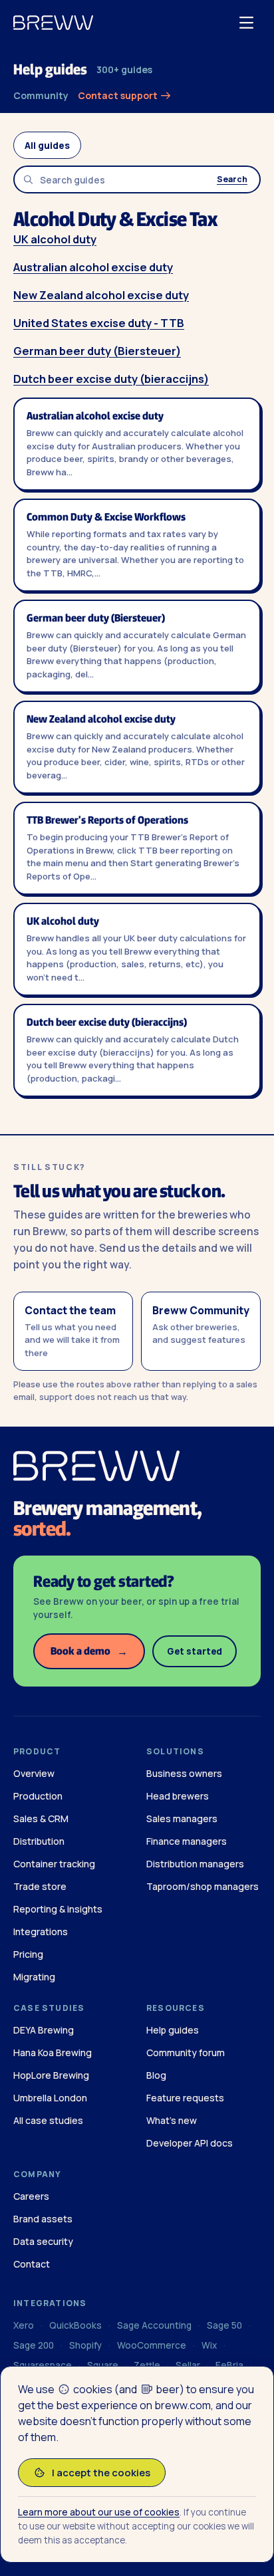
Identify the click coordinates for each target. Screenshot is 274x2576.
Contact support (119, 95)
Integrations (41, 1932)
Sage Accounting (154, 2325)
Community (41, 95)
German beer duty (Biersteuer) (97, 351)
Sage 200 (34, 2345)
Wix (209, 2345)
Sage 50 (224, 2325)
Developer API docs (190, 2143)
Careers (31, 2196)
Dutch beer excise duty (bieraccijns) (111, 379)
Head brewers (178, 1796)
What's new (172, 2120)
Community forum (186, 2052)
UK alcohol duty (55, 239)
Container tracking (54, 1864)
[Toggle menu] (246, 23)
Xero (24, 2325)
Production (38, 1796)
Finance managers (187, 1841)
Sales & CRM (41, 1818)
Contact (32, 2264)
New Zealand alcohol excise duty (101, 295)
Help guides (50, 69)
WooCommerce (152, 2345)
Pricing (28, 1954)
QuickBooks (75, 2325)
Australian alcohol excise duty (93, 267)
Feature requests (185, 2098)
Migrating (34, 1977)
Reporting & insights (58, 1909)
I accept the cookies (101, 2473)
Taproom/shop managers (203, 1886)
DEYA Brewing (44, 2030)
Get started (195, 1651)
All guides (47, 145)
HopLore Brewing (51, 2075)
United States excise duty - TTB (99, 323)
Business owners (184, 1773)
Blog (156, 2075)
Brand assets (43, 2219)
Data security (43, 2241)
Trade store (40, 1886)
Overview (34, 1773)
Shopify (85, 2345)
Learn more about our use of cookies (99, 2512)
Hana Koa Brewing (53, 2052)
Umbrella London (50, 2098)
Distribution (39, 1841)
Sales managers (182, 1818)
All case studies (48, 2120)
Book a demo (89, 1651)
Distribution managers (195, 1864)
